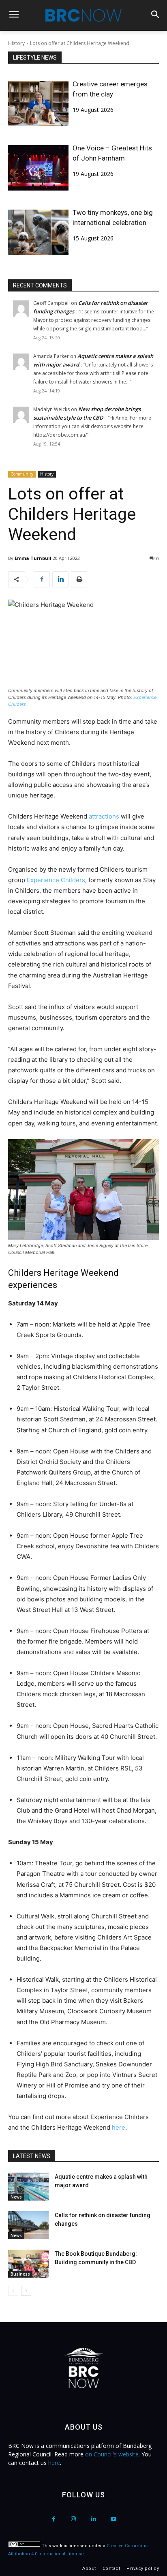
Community (22, 474)
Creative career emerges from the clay (110, 89)
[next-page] (26, 2291)
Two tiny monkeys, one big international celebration (113, 218)
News (16, 2197)
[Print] (79, 579)
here (119, 2127)
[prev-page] (13, 2291)
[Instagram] (74, 2519)
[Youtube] (113, 2519)
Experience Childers (56, 880)
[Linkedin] (60, 579)
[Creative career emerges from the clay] (38, 104)
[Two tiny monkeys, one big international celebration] (38, 232)
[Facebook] (42, 579)
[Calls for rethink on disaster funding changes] (28, 2225)
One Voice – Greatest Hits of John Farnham (112, 153)
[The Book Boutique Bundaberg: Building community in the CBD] (28, 2264)
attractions (105, 816)
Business (20, 2274)
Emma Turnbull (33, 558)
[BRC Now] (83, 15)
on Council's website (112, 2454)
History (16, 43)
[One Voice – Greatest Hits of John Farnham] (38, 168)
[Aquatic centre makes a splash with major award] (28, 2187)
